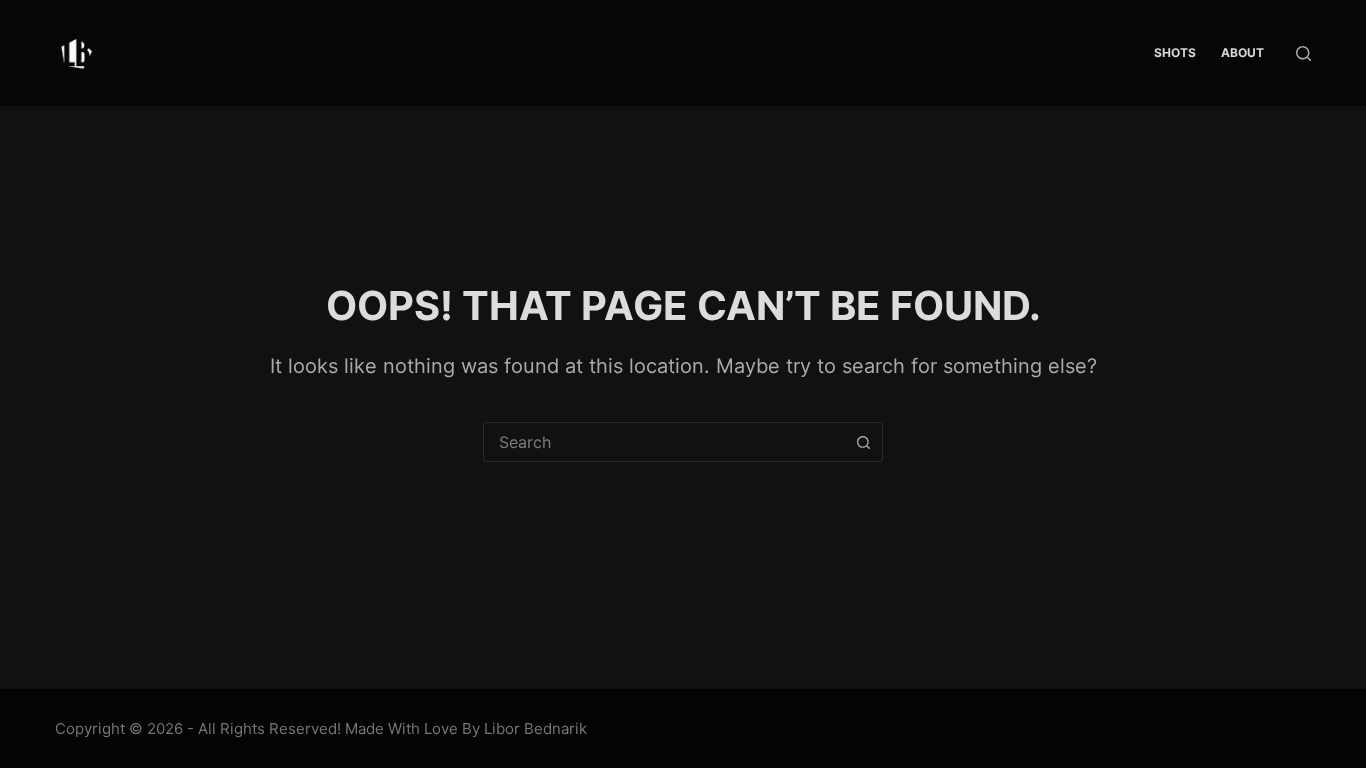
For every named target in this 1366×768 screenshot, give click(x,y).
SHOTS (1175, 52)
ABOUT (1242, 52)
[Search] (1303, 53)
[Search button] (863, 442)
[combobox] (664, 442)
